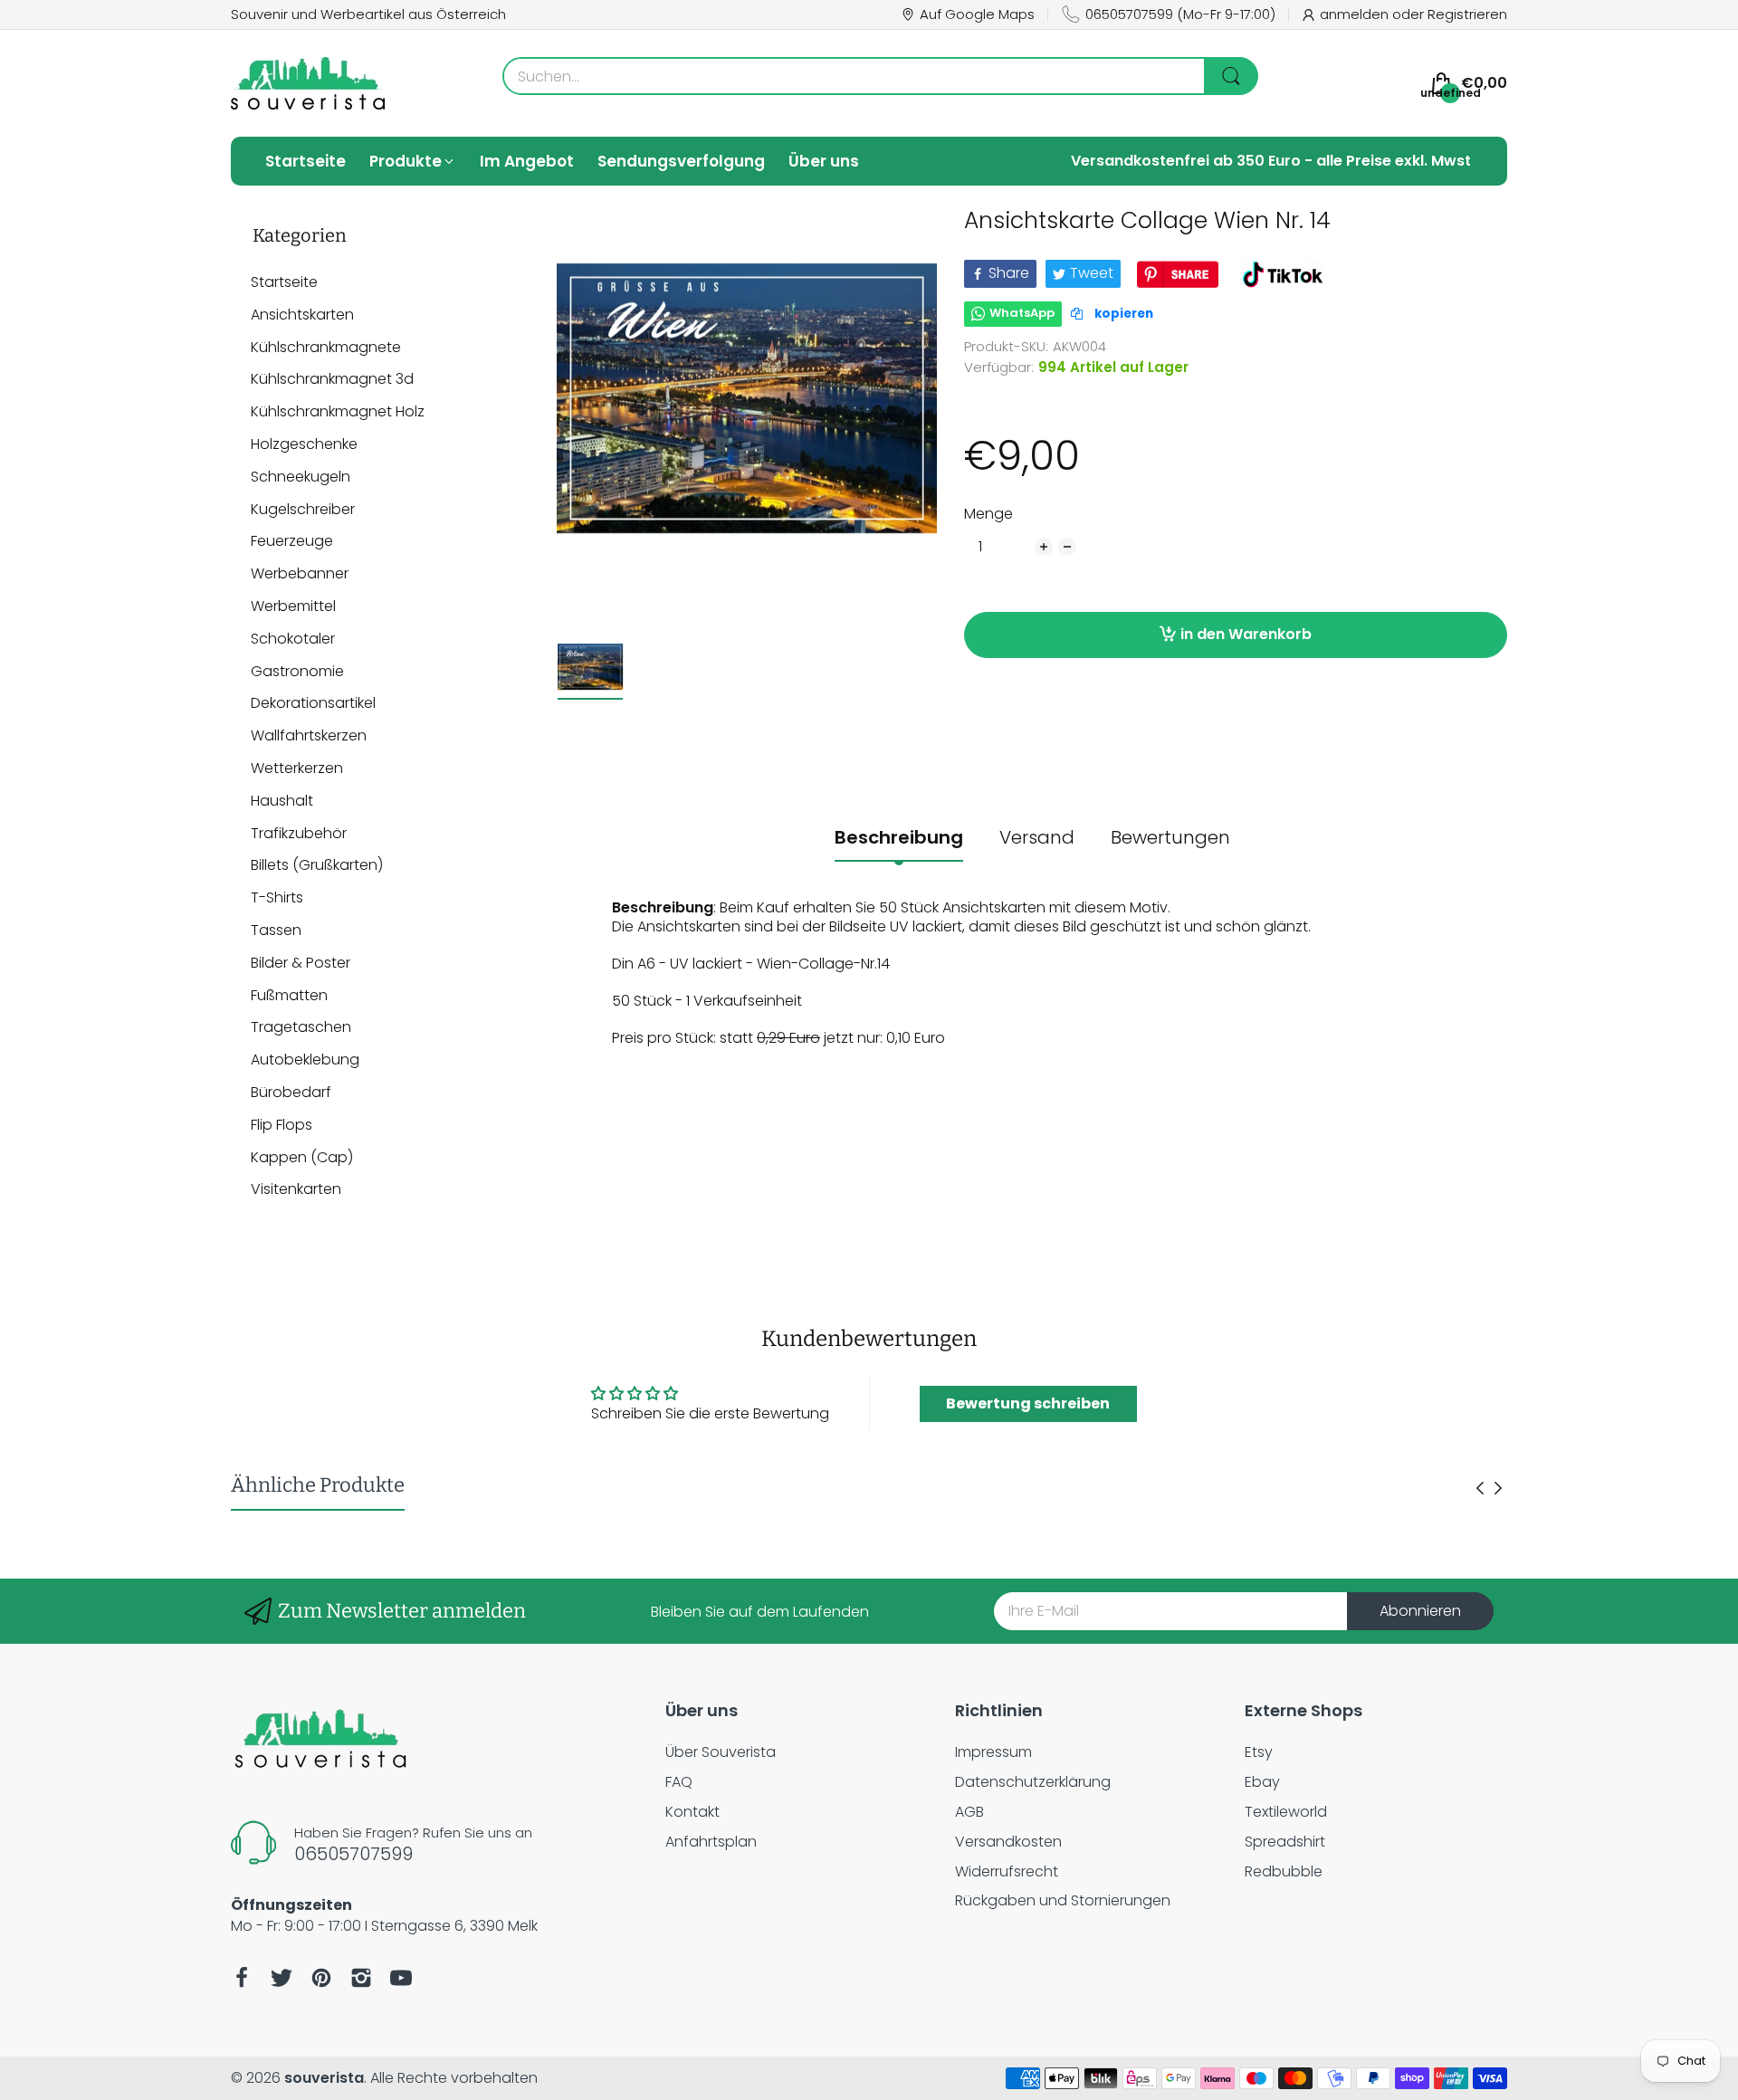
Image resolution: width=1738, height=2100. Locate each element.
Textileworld (1286, 1812)
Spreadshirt (1285, 1842)
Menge (988, 515)
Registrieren (1467, 14)
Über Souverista (721, 1752)
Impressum (993, 1752)
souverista (324, 2078)
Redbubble (1284, 1871)
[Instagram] (361, 1978)
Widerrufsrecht (1007, 1871)
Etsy (1259, 1752)
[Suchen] (1231, 76)
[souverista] (308, 83)
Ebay (1262, 1782)
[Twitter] (282, 1978)
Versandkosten (1008, 1842)
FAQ (679, 1782)
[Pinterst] (321, 1978)
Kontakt (692, 1812)
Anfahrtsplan (711, 1842)
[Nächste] (1480, 1488)
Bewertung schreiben (1028, 1403)
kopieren (1122, 314)
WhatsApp (1022, 313)
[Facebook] (242, 1978)
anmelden (1356, 14)
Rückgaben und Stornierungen (1063, 1900)
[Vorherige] (1498, 1488)
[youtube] (401, 1978)
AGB (969, 1812)
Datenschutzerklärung (1033, 1782)
